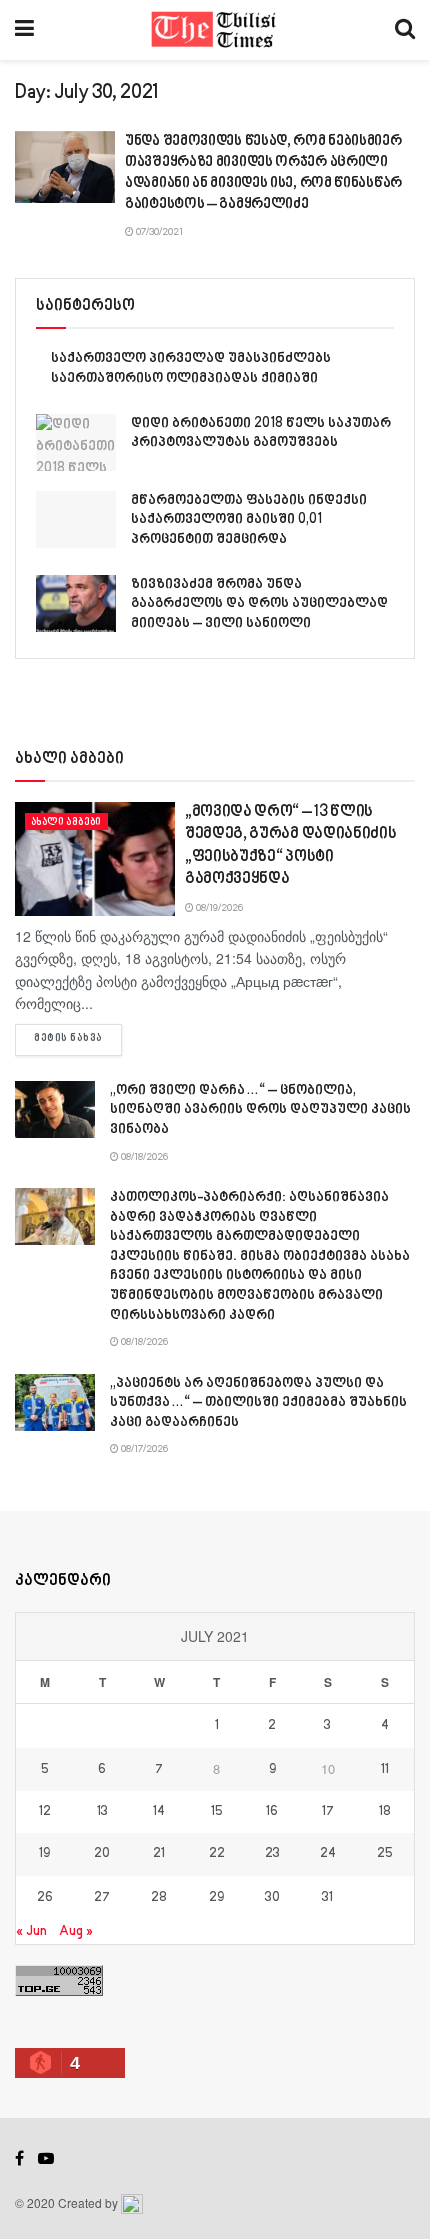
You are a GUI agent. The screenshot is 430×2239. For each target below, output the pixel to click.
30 (272, 1898)
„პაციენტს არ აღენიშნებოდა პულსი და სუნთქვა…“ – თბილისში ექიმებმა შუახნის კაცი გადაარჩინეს (258, 1403)
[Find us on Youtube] (46, 2159)
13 (102, 1812)
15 (217, 1812)
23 (272, 1854)
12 (45, 1812)
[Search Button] (405, 30)
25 (385, 1854)
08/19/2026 (218, 908)
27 (102, 1898)
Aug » (76, 1931)
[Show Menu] (24, 30)
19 (44, 1854)
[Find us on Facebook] (19, 2159)
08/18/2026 (143, 1157)
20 (102, 1854)
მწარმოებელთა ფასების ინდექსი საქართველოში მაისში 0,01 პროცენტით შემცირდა (249, 520)
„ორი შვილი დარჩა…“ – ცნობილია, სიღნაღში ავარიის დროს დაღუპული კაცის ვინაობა (260, 1110)
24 (328, 1854)
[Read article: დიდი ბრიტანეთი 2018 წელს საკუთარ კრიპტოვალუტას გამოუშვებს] (76, 442)
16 (272, 1812)
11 (385, 1770)
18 (385, 1812)
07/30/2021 (158, 232)
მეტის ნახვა (78, 1038)
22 (217, 1854)
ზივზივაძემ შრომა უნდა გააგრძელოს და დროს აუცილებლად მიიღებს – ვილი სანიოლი (259, 604)
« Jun (31, 1931)
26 (45, 1898)
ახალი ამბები (66, 822)
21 (159, 1854)
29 (216, 1898)
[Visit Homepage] (214, 30)
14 (159, 1812)
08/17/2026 (143, 1449)
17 (328, 1812)
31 (327, 1898)
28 (159, 1898)
